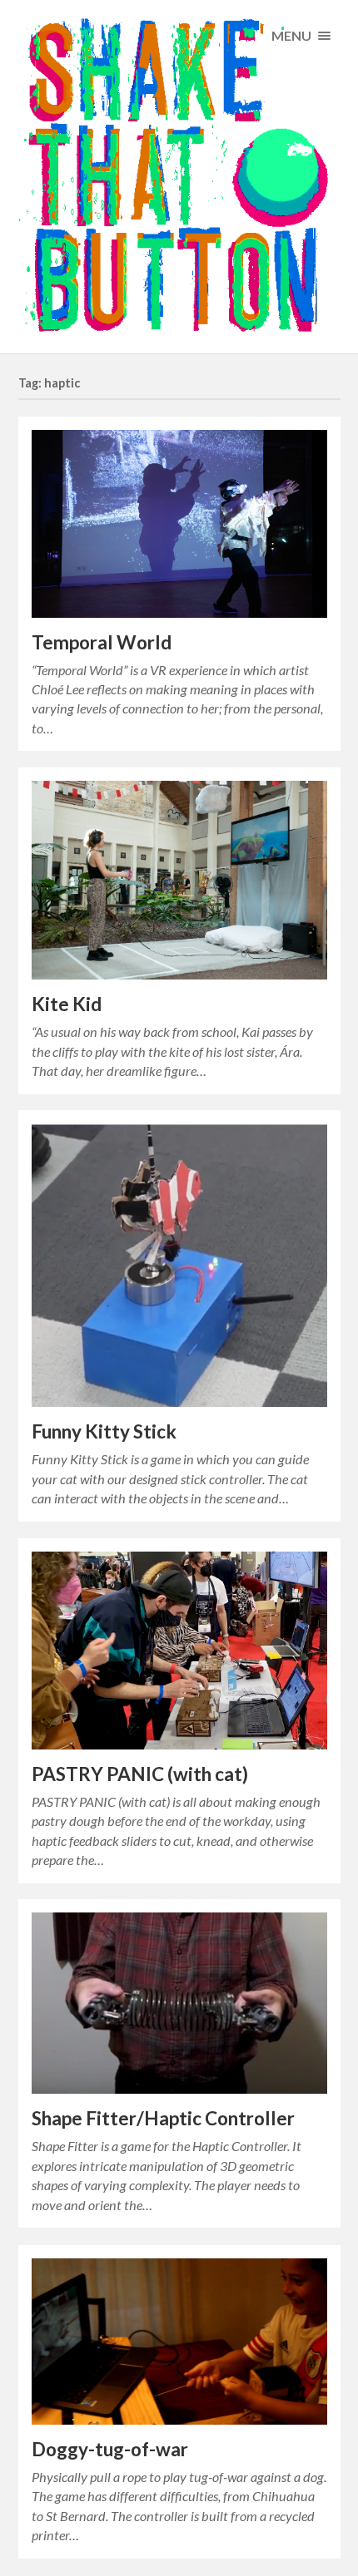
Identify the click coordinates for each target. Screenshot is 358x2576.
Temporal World (102, 642)
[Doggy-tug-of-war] (179, 2342)
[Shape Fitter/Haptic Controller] (179, 2003)
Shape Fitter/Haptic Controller (163, 2118)
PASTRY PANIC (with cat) (140, 1774)
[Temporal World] (179, 523)
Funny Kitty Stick (104, 1431)
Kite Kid (67, 1004)
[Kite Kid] (179, 880)
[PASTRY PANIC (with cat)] (179, 1651)
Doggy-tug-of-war (110, 2449)
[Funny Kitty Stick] (179, 1265)
